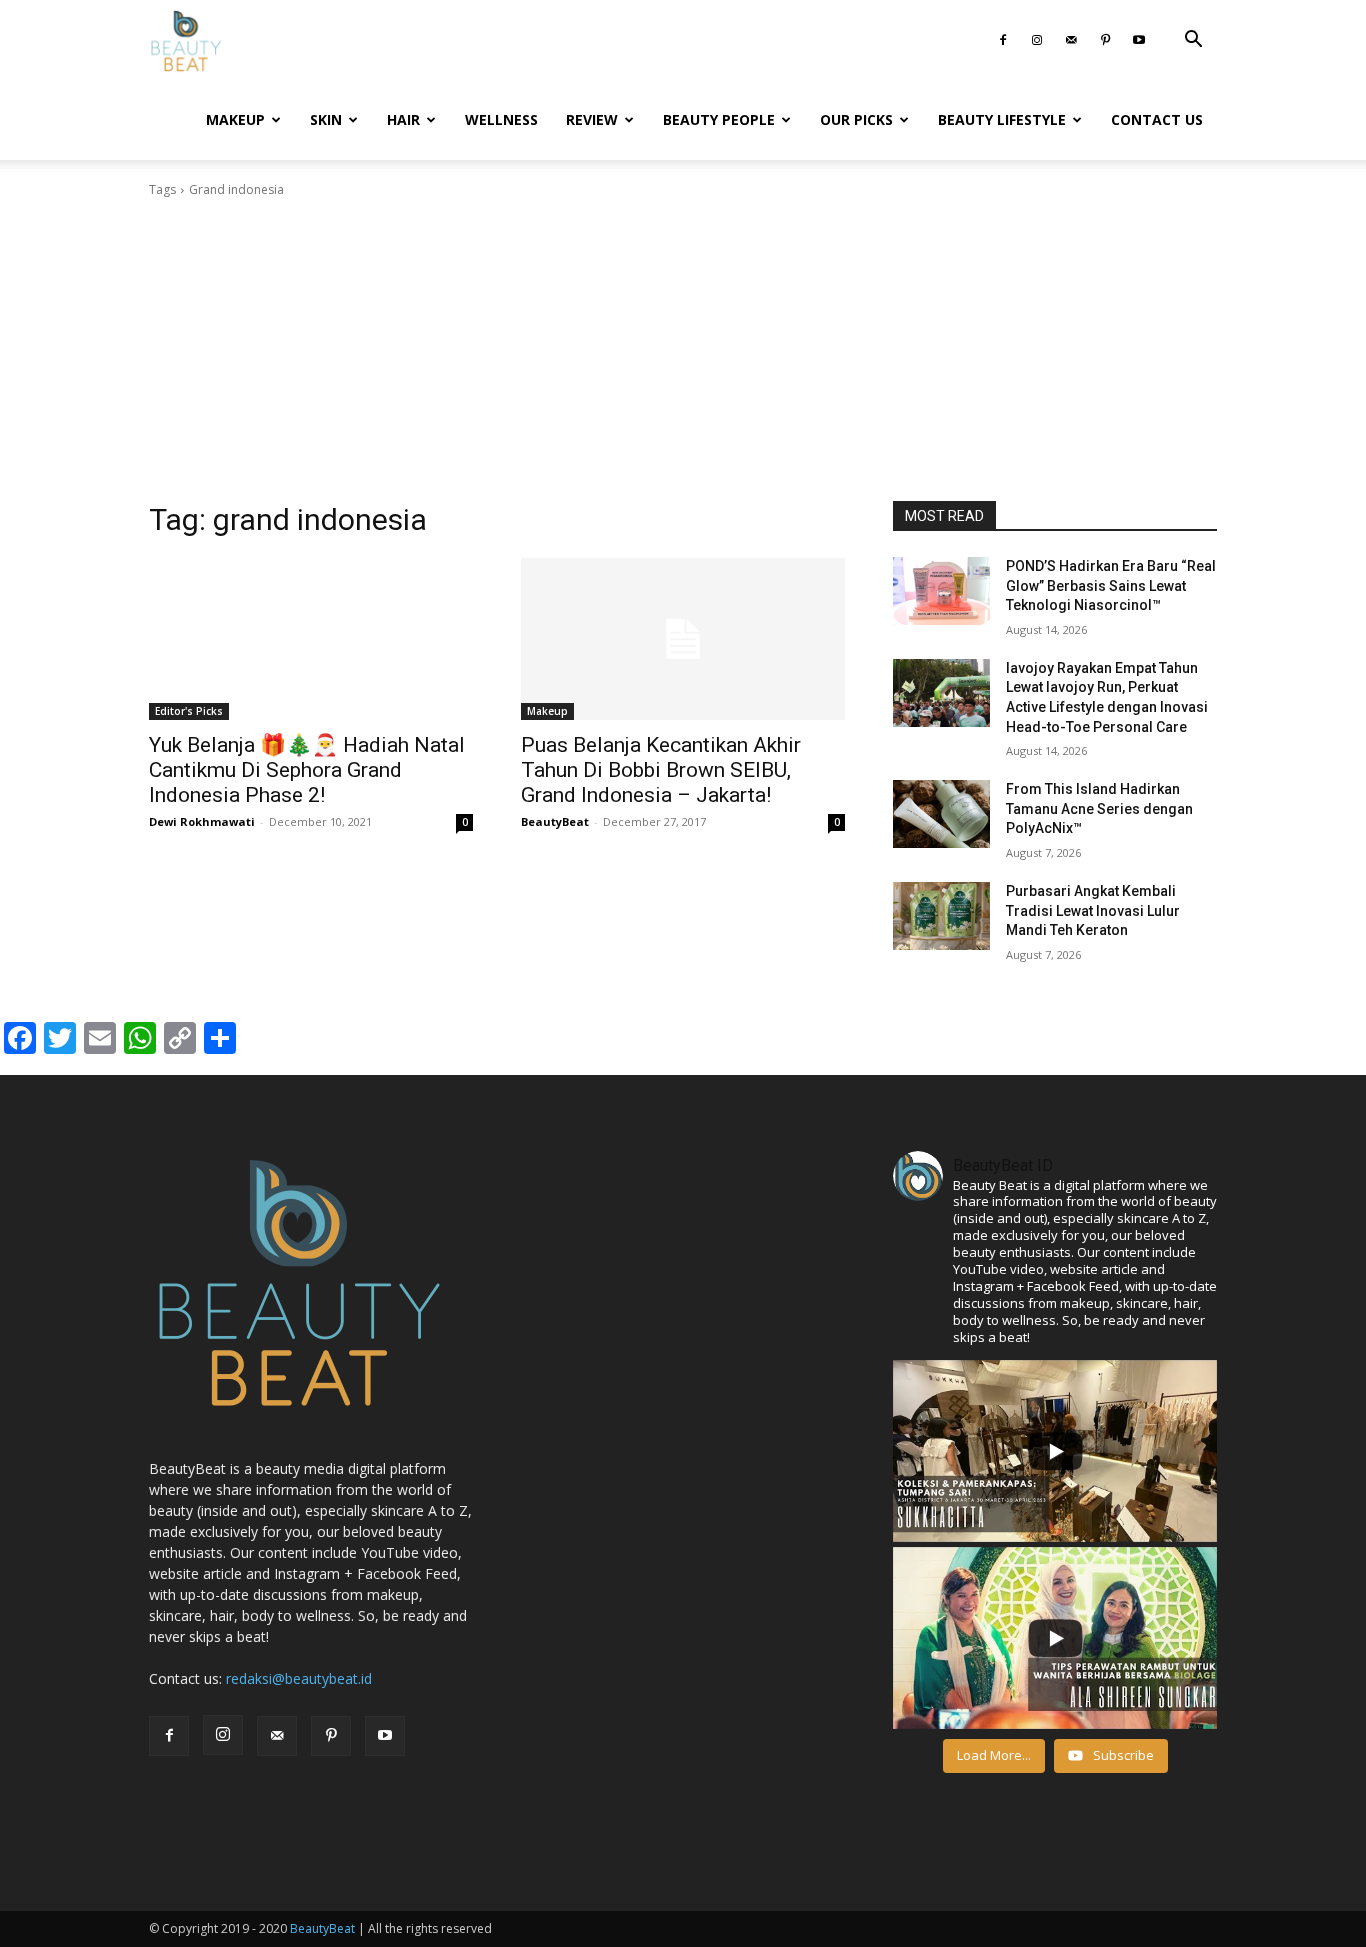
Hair (403, 119)
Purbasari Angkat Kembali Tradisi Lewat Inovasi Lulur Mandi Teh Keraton (1093, 910)
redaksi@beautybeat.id (299, 1678)
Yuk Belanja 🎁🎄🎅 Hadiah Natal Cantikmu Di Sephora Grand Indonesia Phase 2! (307, 770)
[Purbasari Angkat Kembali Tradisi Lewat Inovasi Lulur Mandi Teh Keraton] (941, 916)
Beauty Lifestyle (1002, 119)
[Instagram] (1037, 40)
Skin (326, 119)
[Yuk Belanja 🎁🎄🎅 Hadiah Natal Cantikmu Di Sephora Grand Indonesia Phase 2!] (311, 639)
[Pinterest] (1105, 40)
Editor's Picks (189, 711)
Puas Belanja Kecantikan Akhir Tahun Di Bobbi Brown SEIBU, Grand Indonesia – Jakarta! (661, 770)
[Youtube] (1139, 40)
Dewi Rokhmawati (202, 821)
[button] (1193, 41)
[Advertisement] (683, 350)
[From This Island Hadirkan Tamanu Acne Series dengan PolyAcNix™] (941, 814)
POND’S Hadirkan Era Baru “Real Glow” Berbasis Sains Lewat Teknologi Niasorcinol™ (1111, 585)
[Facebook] (1003, 40)
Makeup (235, 119)
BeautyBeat (555, 821)
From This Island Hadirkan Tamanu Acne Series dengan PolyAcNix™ (1099, 808)
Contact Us (1157, 119)
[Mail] (1071, 40)
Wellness (501, 119)
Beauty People (719, 119)
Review (592, 119)
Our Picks (856, 119)
